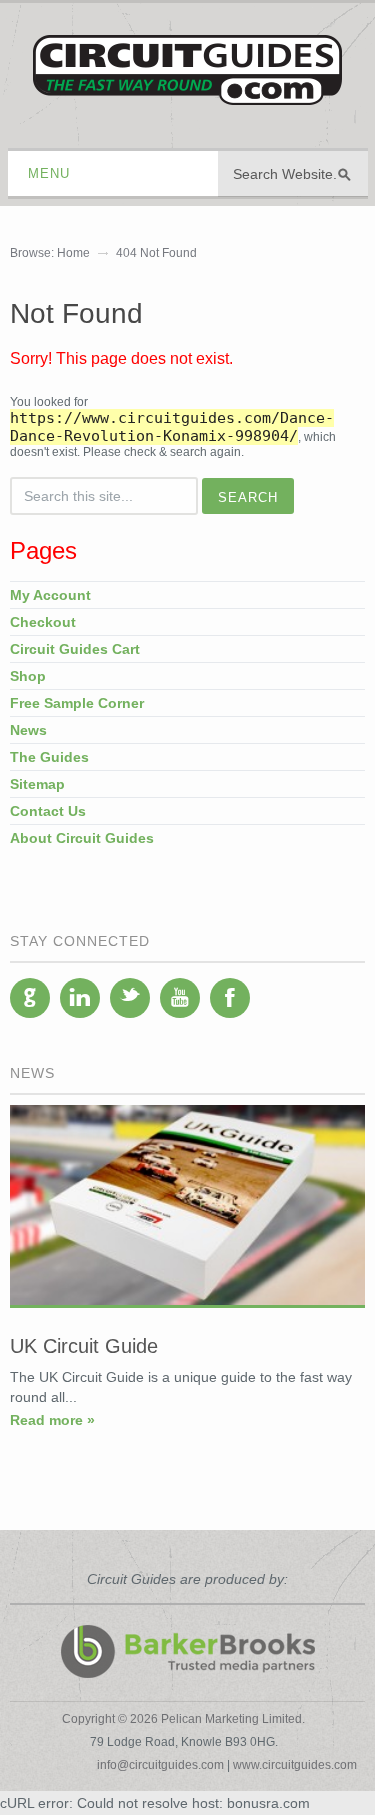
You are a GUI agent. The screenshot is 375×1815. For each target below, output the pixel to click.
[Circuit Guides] (187, 90)
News (28, 730)
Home (73, 253)
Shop (28, 676)
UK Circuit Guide (84, 1346)
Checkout (43, 622)
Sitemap (37, 784)
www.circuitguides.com (295, 1765)
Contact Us (48, 811)
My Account (50, 595)
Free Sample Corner (77, 703)
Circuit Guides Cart (75, 649)
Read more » (52, 1420)
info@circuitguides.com (160, 1765)
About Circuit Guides (82, 838)
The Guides (49, 757)
